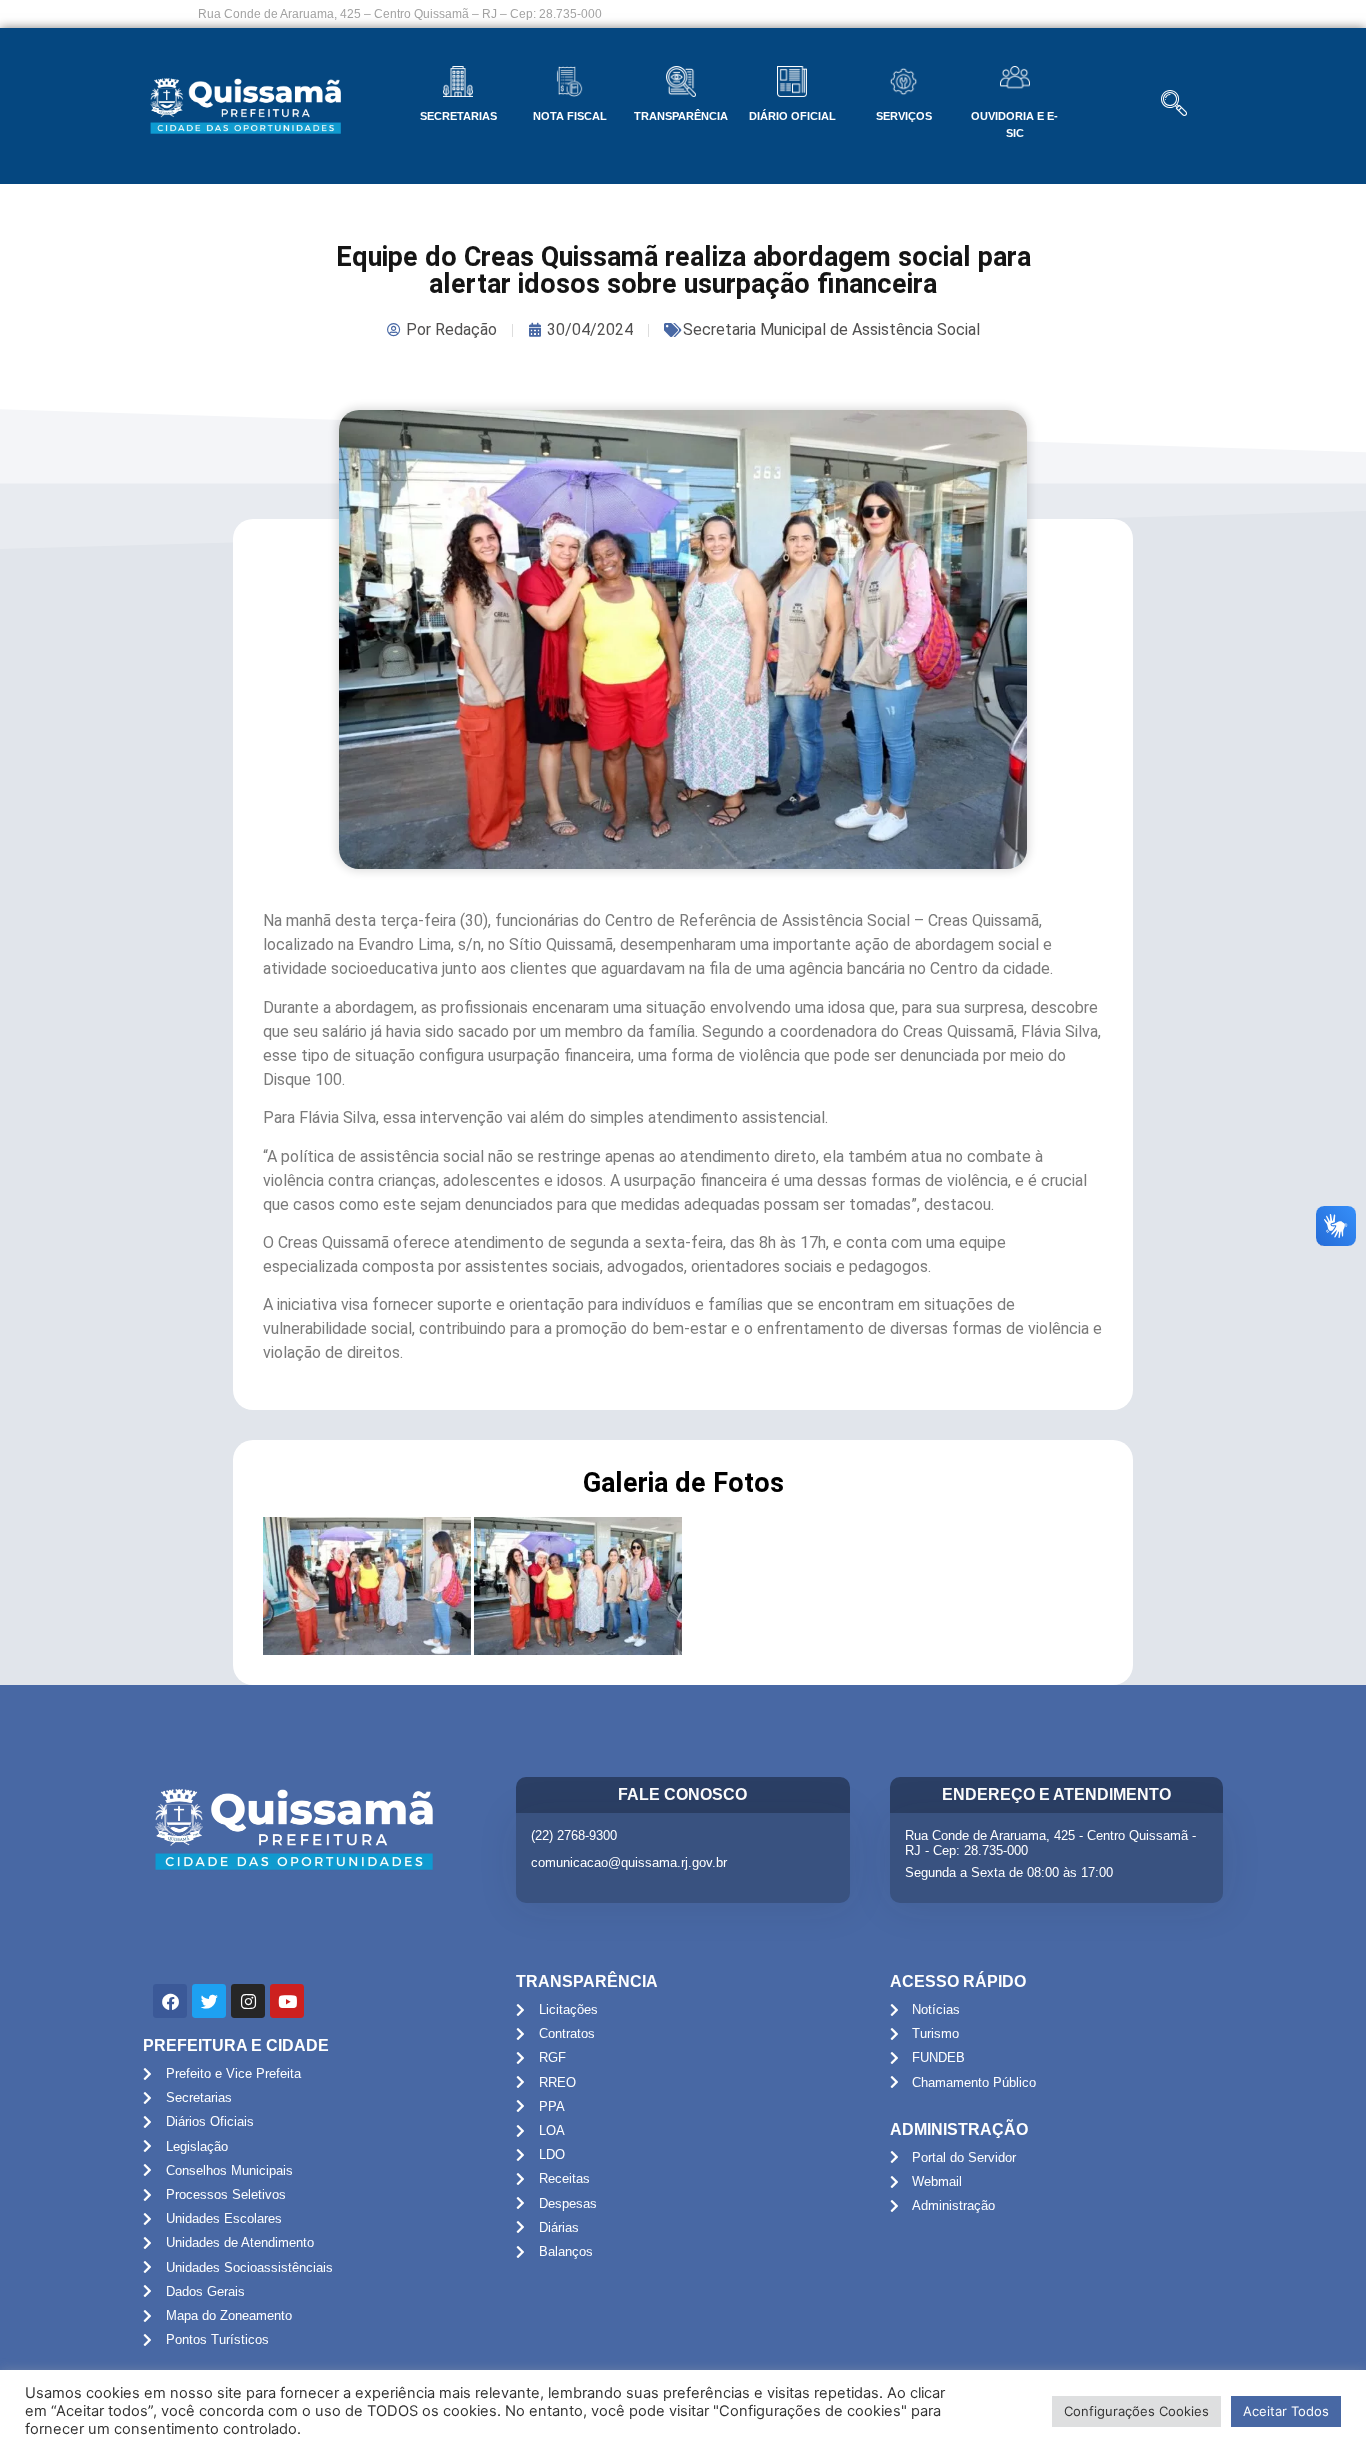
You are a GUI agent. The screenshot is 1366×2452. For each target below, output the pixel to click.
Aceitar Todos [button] (1286, 2411)
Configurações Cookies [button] (1136, 2411)
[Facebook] (170, 2001)
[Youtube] (287, 2001)
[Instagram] (248, 2001)
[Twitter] (209, 2001)
